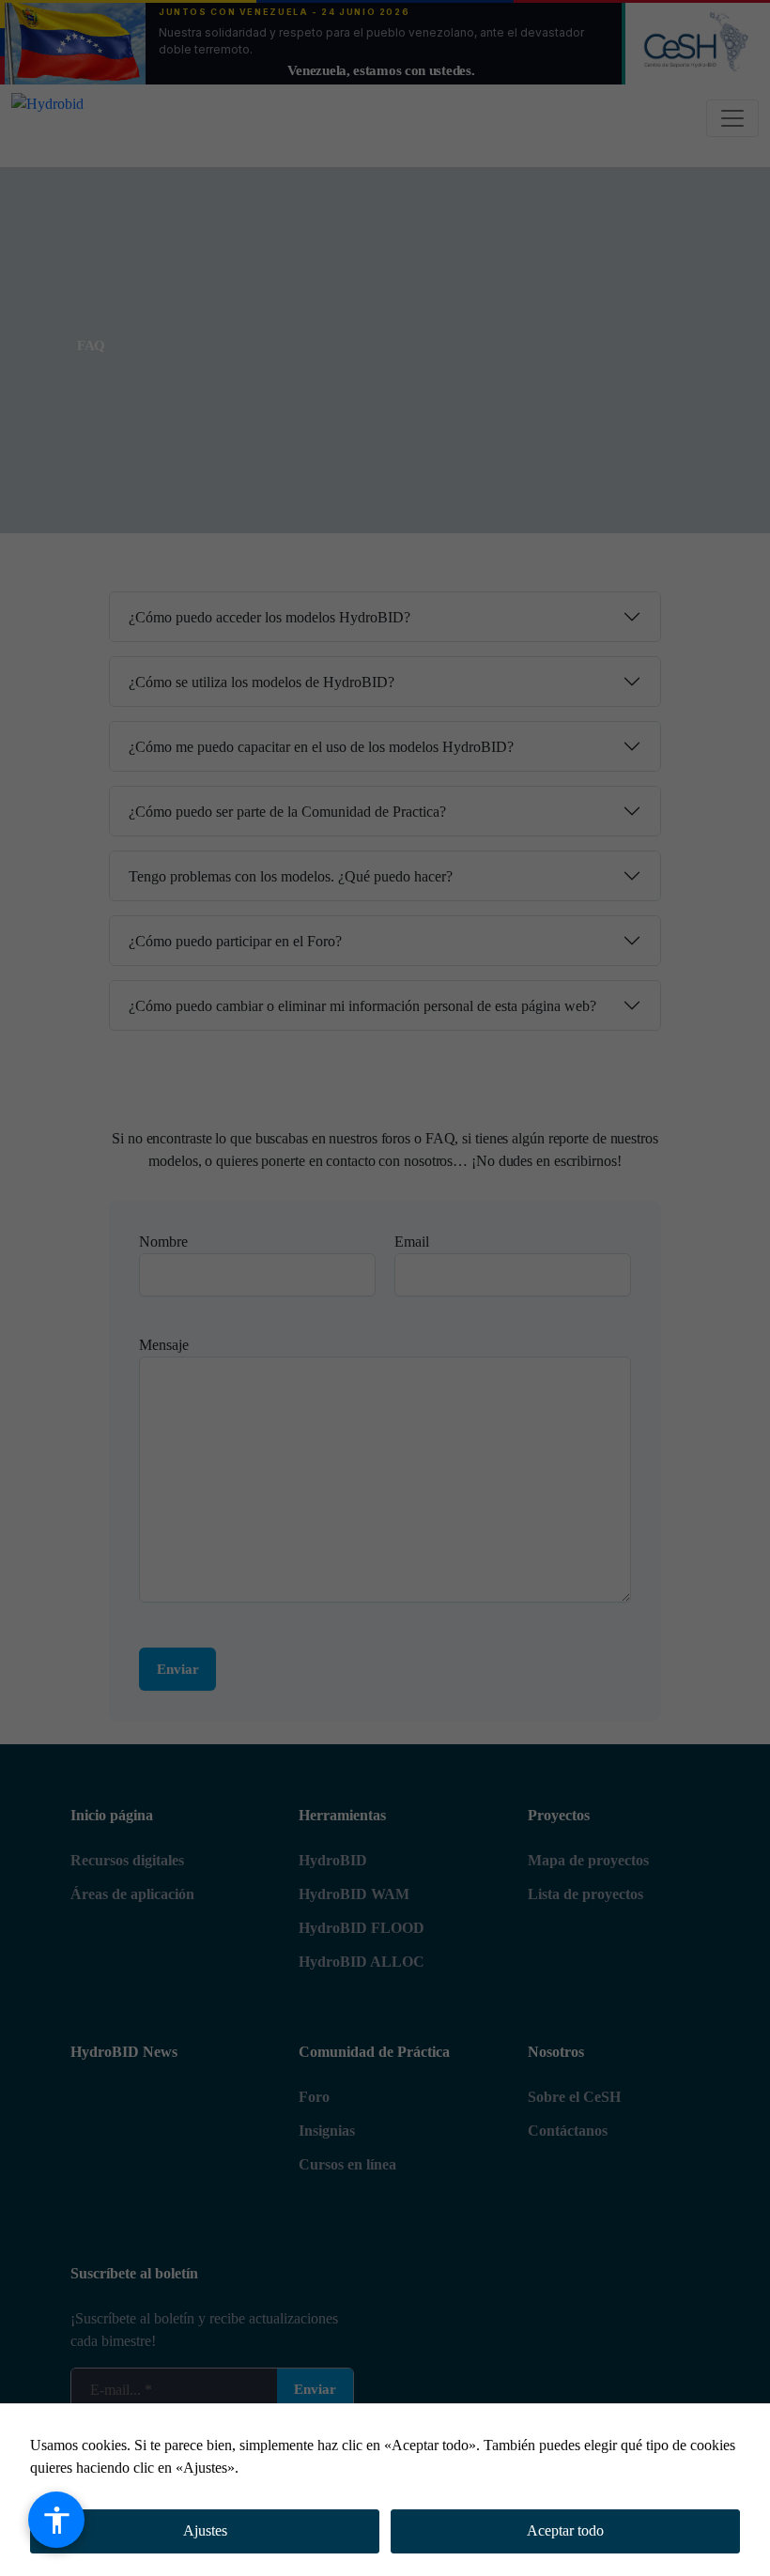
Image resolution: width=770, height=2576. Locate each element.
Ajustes (205, 2530)
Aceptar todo (565, 2530)
